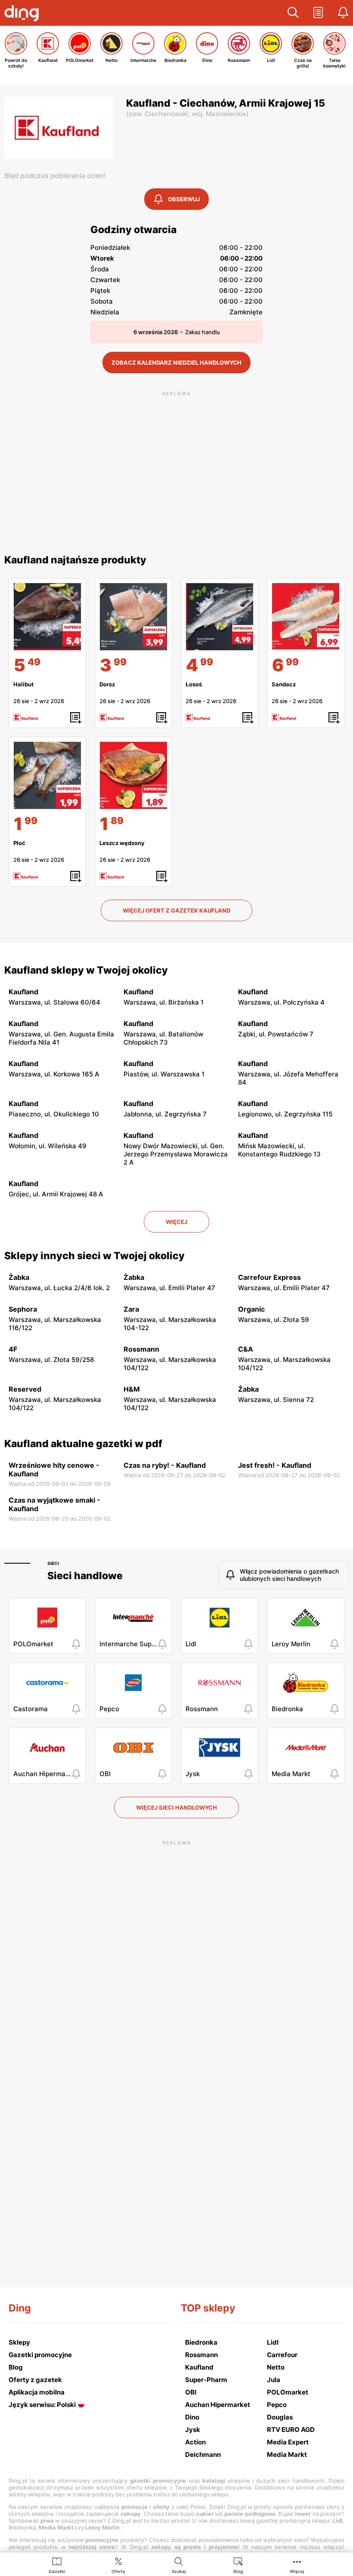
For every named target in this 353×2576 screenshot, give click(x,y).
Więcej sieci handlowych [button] (176, 1808)
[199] (47, 775)
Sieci (53, 1563)
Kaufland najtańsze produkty (75, 560)
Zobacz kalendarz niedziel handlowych (176, 363)
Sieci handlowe (85, 1576)
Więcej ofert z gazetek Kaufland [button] (176, 910)
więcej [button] (176, 1222)
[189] (133, 775)
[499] (220, 617)
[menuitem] (57, 2565)
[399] (133, 617)
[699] (306, 617)
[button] (293, 13)
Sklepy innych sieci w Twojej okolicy (94, 1256)
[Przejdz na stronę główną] (24, 14)
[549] (47, 617)
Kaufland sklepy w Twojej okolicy (86, 970)
